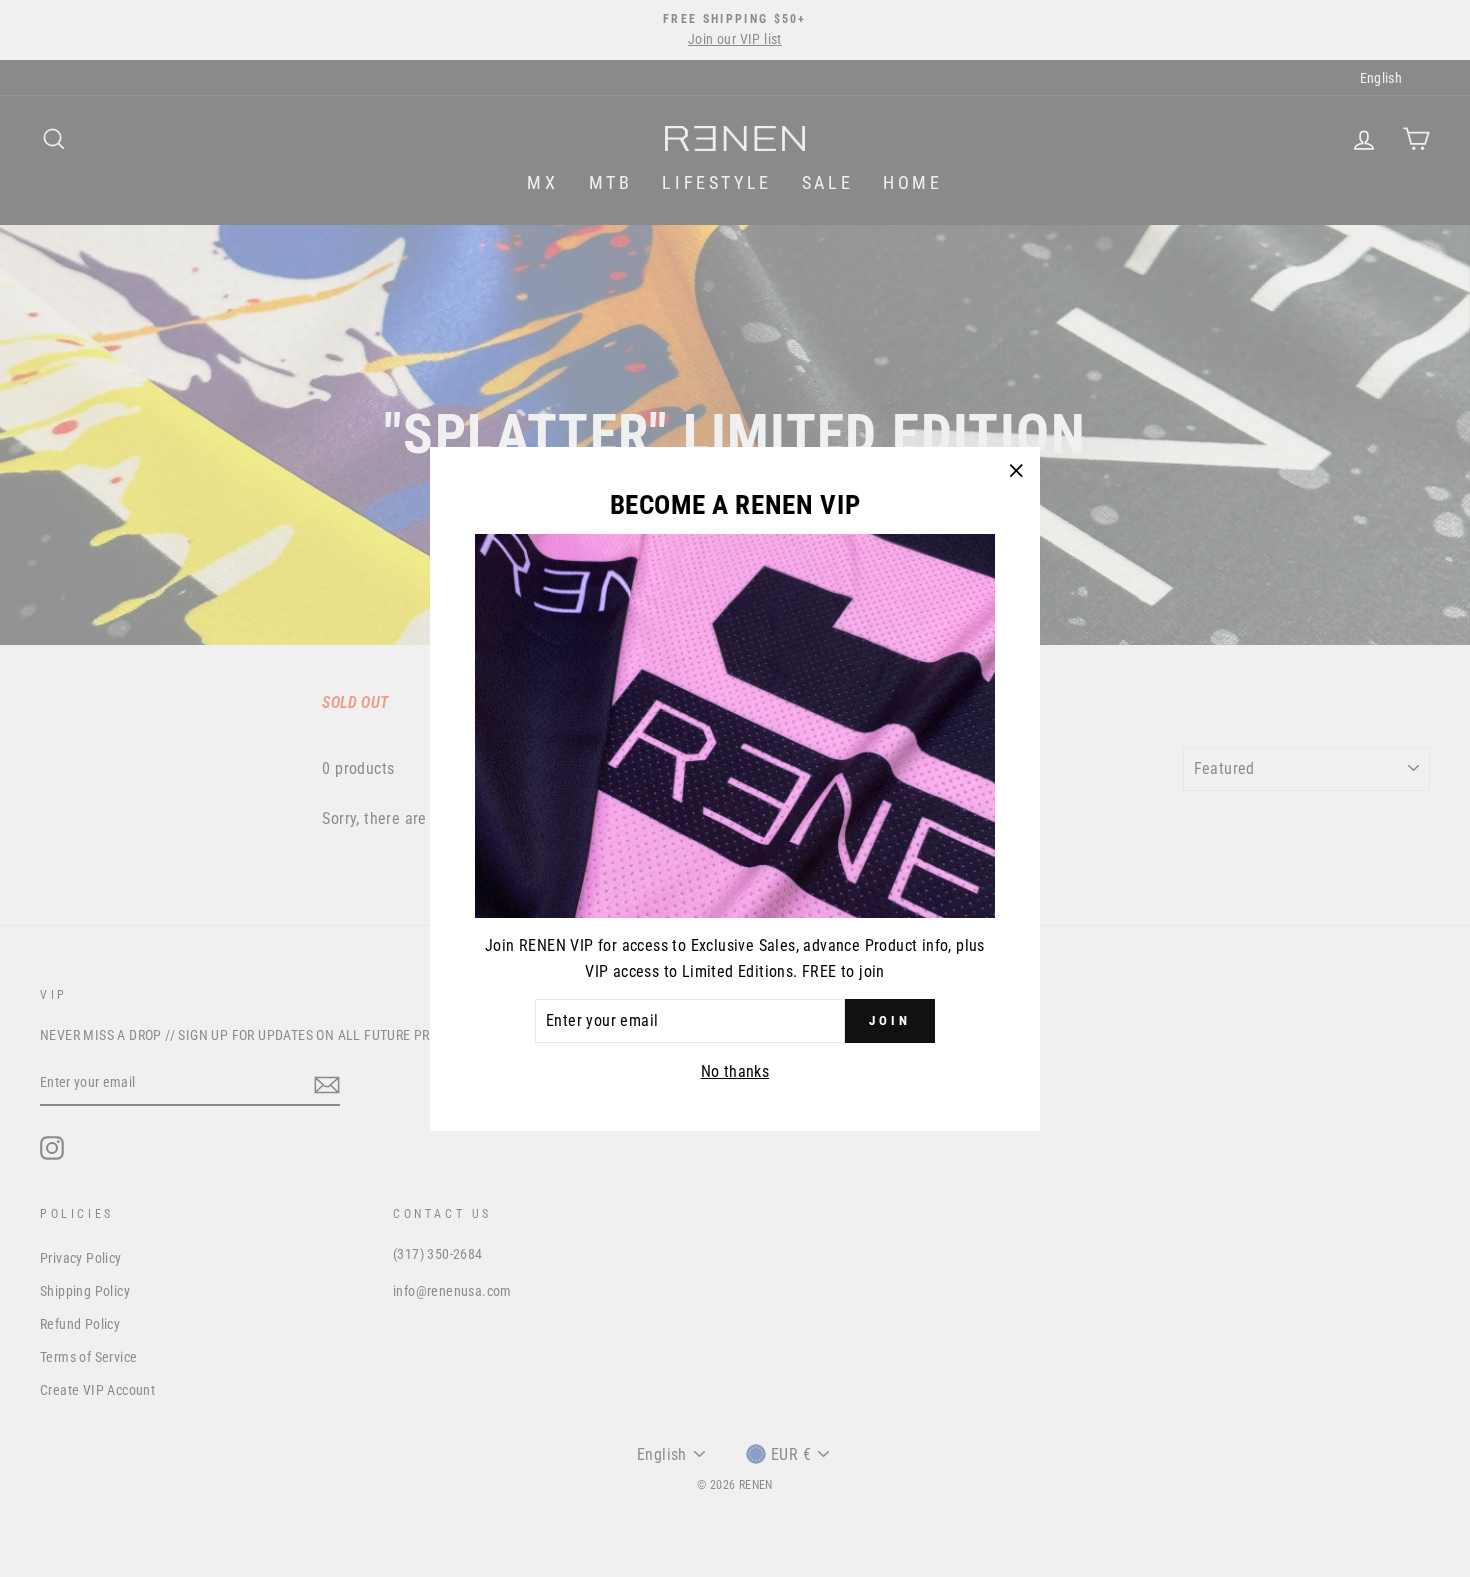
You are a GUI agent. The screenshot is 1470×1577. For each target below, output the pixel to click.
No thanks (735, 1070)
